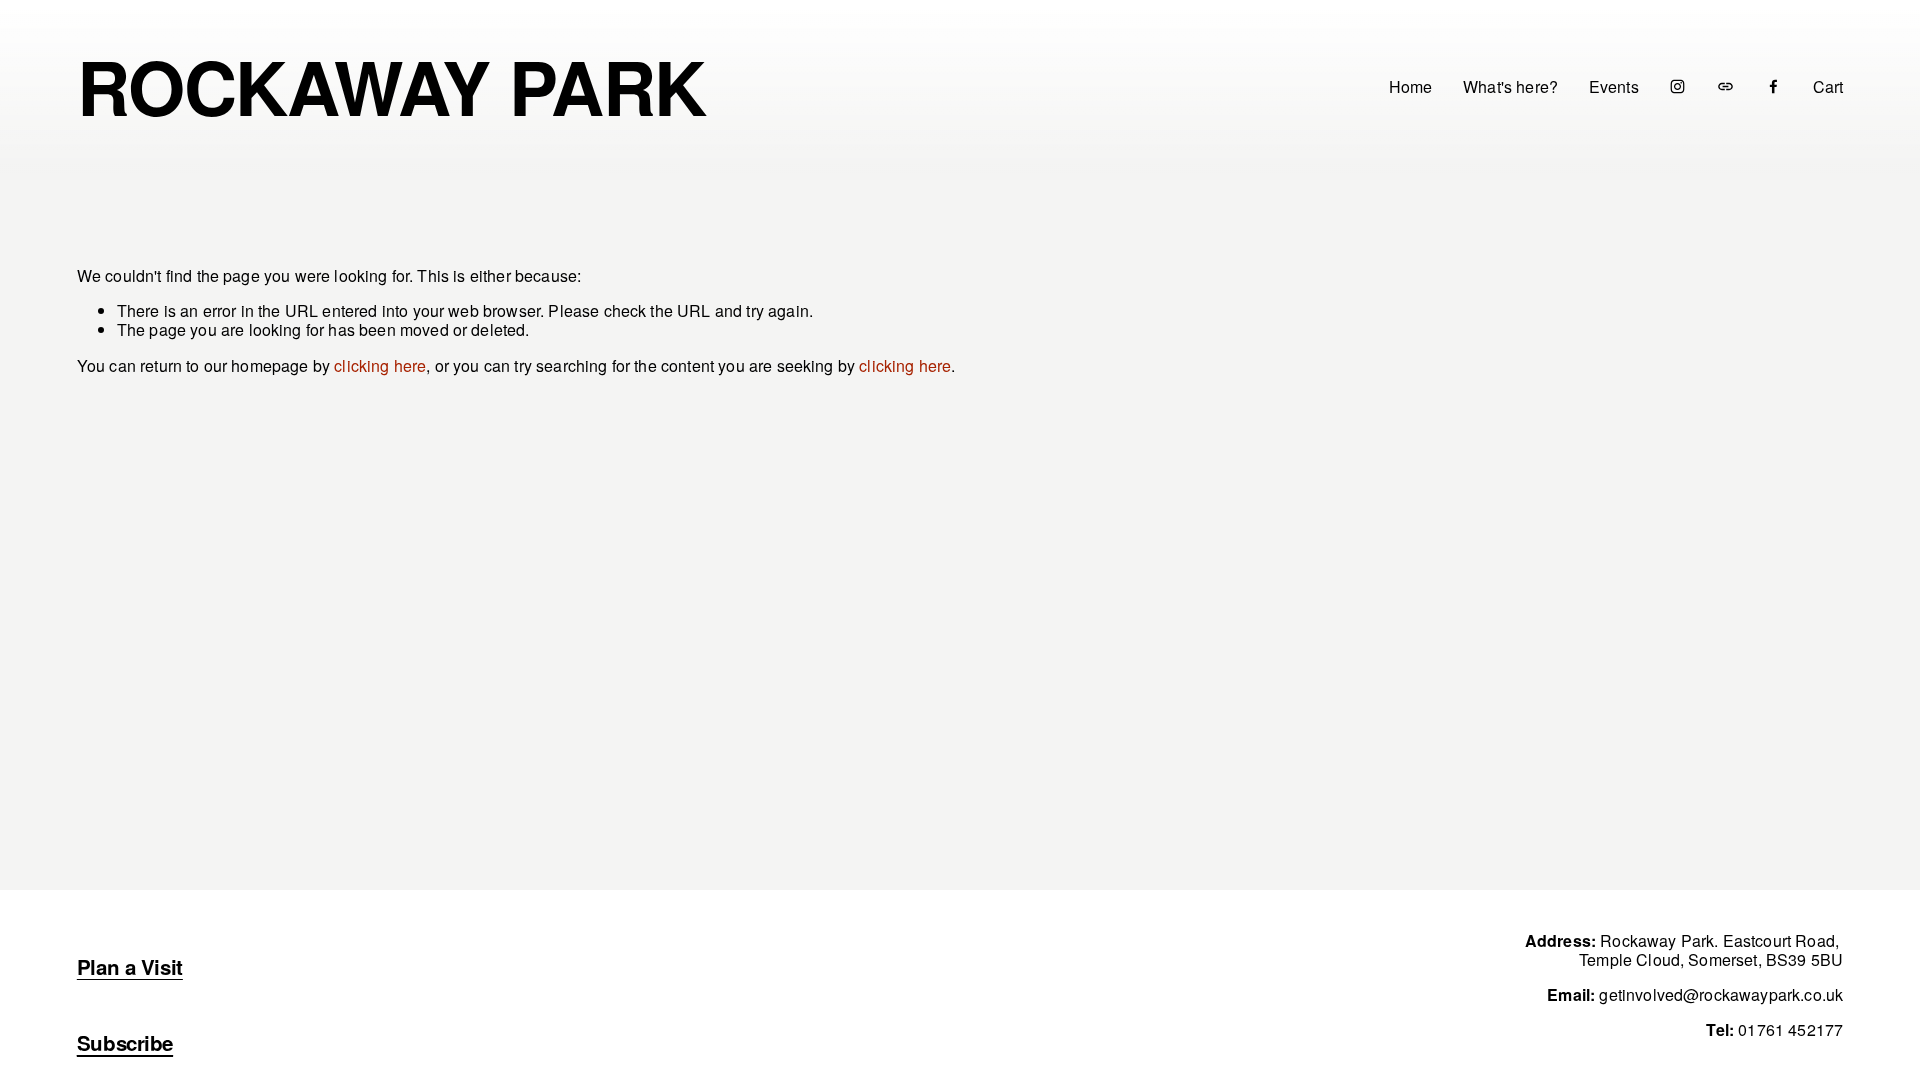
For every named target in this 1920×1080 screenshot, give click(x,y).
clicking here (380, 365)
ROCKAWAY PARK (391, 86)
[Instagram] (1677, 86)
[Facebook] (1773, 86)
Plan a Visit (130, 966)
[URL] (1725, 86)
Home (1411, 86)
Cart (1828, 86)
